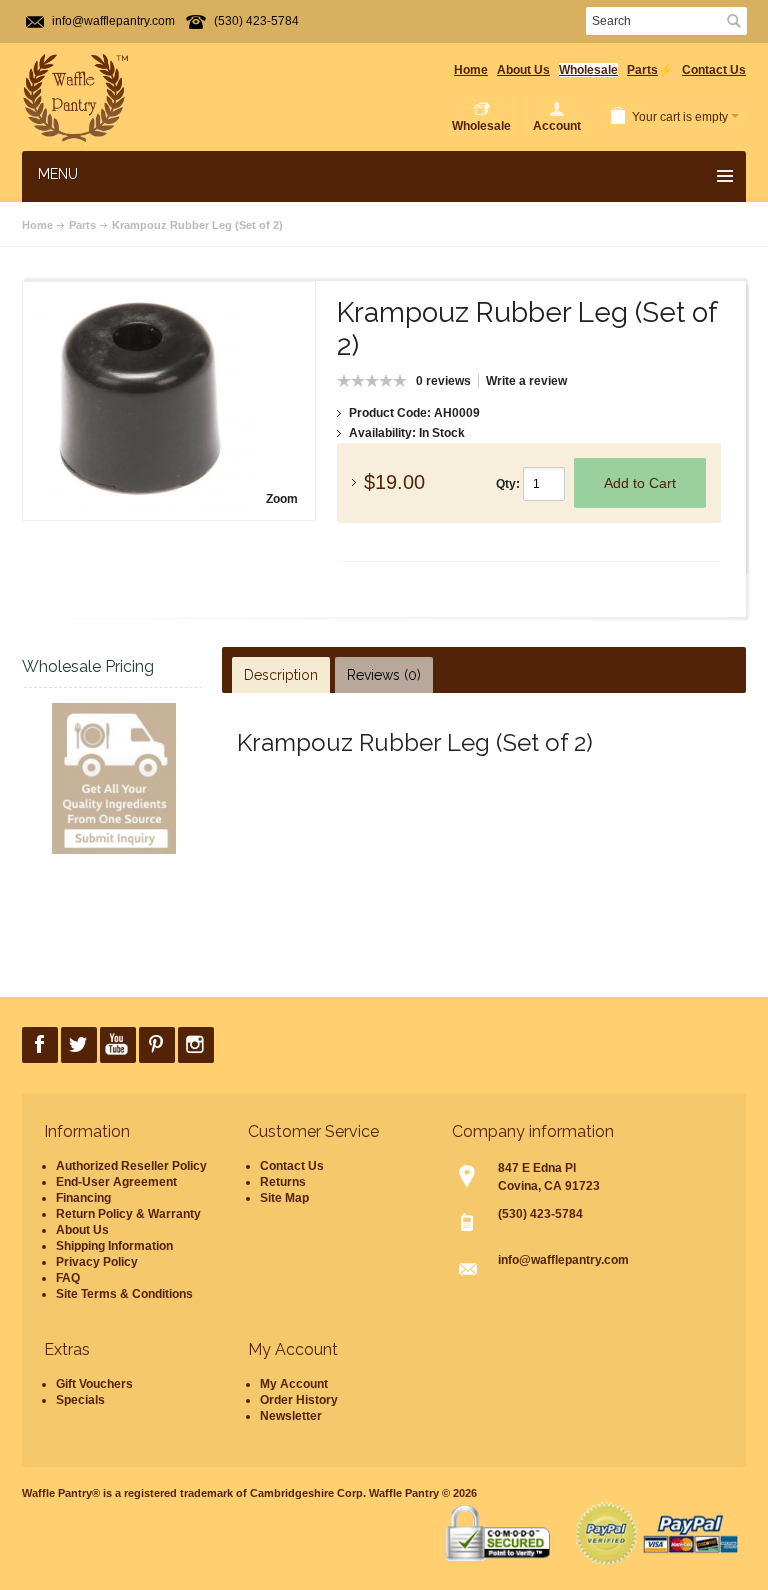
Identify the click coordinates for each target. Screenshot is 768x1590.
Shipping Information (114, 1246)
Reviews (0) (384, 675)
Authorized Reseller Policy (131, 1166)
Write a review (526, 381)
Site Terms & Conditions (124, 1294)
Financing (83, 1198)
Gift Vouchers (94, 1384)
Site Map (284, 1198)
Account (557, 126)
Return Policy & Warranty (128, 1214)
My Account (294, 1384)
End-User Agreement (116, 1182)
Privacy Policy (97, 1262)
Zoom (282, 499)
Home (471, 70)
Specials (80, 1400)
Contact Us (714, 70)
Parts (642, 70)
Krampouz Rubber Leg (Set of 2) (197, 225)
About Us (523, 70)
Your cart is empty (680, 117)
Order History (299, 1400)
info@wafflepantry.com (113, 21)
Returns (283, 1182)
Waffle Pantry (404, 1493)
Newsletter (291, 1416)
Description (281, 675)
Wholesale (588, 70)
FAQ (68, 1278)
